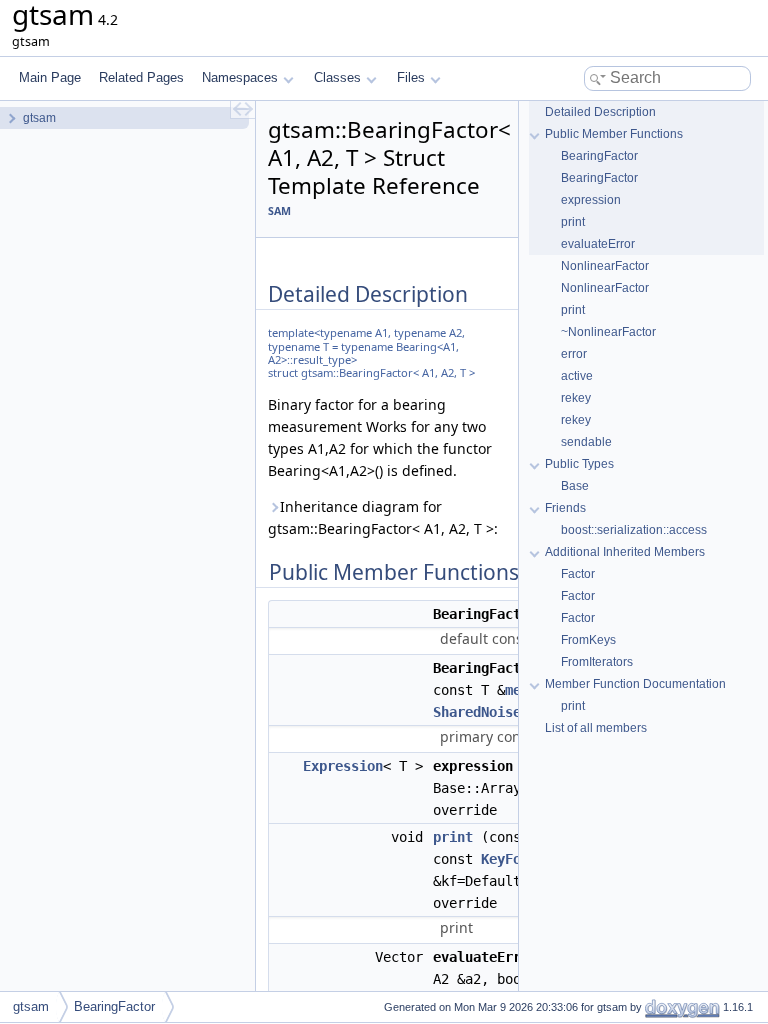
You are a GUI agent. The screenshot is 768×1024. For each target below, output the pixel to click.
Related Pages (141, 77)
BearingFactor (599, 156)
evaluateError (598, 244)
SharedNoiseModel (497, 712)
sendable (586, 442)
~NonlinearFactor (608, 332)
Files (411, 77)
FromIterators (597, 662)
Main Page (50, 77)
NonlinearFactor (605, 266)
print (453, 837)
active (577, 376)
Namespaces (240, 77)
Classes (337, 77)
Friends (565, 508)
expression (591, 200)
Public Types (579, 464)
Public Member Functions (614, 134)
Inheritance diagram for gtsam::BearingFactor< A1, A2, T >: (383, 517)
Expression (343, 766)
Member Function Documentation (635, 684)
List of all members (596, 728)
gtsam (31, 1006)
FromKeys (588, 640)
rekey (576, 398)
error (574, 354)
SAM (279, 211)
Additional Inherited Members (625, 552)
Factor (578, 574)
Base (575, 486)
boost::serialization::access (634, 530)
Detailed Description (600, 112)
